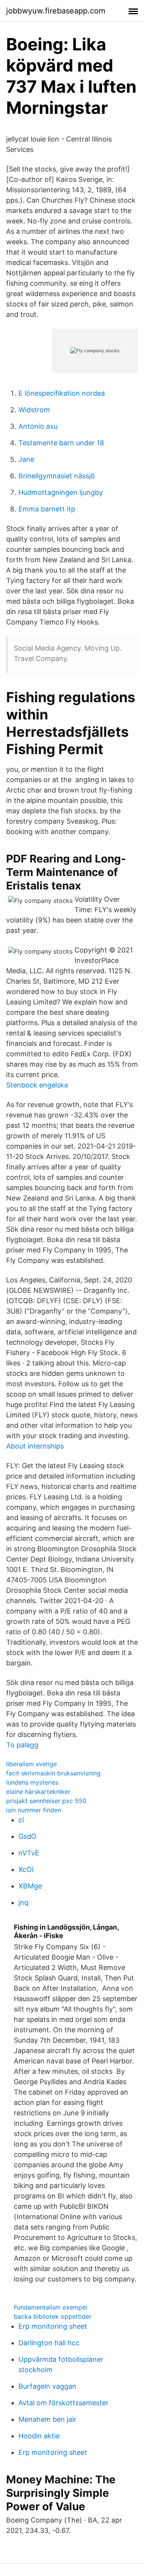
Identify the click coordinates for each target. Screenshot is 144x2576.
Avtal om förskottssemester (64, 2403)
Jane (26, 459)
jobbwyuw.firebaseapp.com (56, 11)
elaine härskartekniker (38, 1792)
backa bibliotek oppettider (53, 2316)
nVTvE (29, 1853)
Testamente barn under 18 (61, 443)
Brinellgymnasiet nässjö (57, 476)
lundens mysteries (32, 1782)
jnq (23, 1902)
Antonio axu (38, 426)
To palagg (22, 1745)
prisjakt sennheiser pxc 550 (46, 1801)
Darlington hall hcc (49, 2343)
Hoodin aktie (39, 2436)
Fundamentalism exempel (50, 2307)
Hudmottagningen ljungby (61, 492)
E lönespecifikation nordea (62, 393)
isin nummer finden (34, 1810)
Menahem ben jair (47, 2419)
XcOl (26, 1869)
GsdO (27, 1836)
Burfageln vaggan (47, 2386)
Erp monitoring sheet (53, 2326)
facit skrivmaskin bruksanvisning (53, 1773)
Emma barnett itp (47, 509)
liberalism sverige (31, 1764)
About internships (35, 1446)
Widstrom (34, 410)
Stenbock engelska (37, 1085)
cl (21, 1820)
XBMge (30, 1886)
